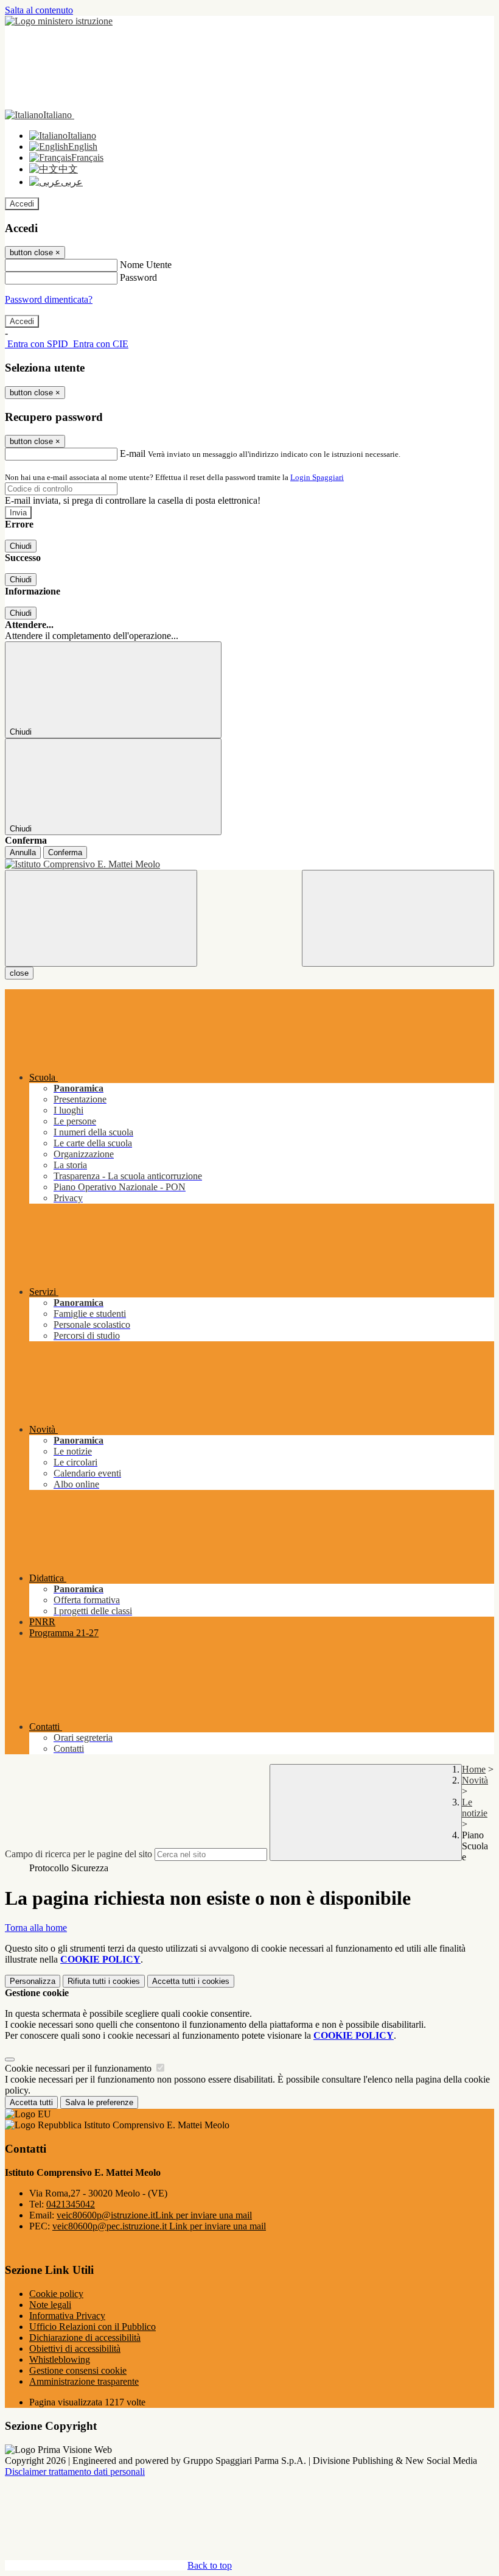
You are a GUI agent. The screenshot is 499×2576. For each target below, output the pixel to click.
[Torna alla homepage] (249, 864)
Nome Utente (146, 265)
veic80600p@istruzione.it (154, 2215)
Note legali (50, 2305)
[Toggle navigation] (101, 918)
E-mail (133, 453)
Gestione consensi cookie (78, 2370)
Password (138, 277)
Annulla (23, 852)
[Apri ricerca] (398, 918)
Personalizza (33, 1981)
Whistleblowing (60, 2359)
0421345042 (71, 2204)
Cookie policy (56, 2294)
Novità (475, 1780)
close (19, 973)
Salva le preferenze (99, 2102)
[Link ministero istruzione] (59, 21)
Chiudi (21, 546)
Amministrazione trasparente (84, 2381)
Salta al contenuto (39, 10)
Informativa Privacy (67, 2316)
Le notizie (475, 1808)
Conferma (65, 852)
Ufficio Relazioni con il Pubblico (92, 2327)
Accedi (22, 204)
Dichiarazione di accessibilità (85, 2338)
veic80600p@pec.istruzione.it (159, 2226)
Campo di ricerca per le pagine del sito (79, 1854)
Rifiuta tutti (104, 1981)
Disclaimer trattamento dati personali (75, 2472)
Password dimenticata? (49, 299)
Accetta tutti (191, 1981)
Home (474, 1769)
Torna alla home (36, 1928)
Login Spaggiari (317, 477)
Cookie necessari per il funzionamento (79, 2068)
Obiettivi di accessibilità (75, 2348)
